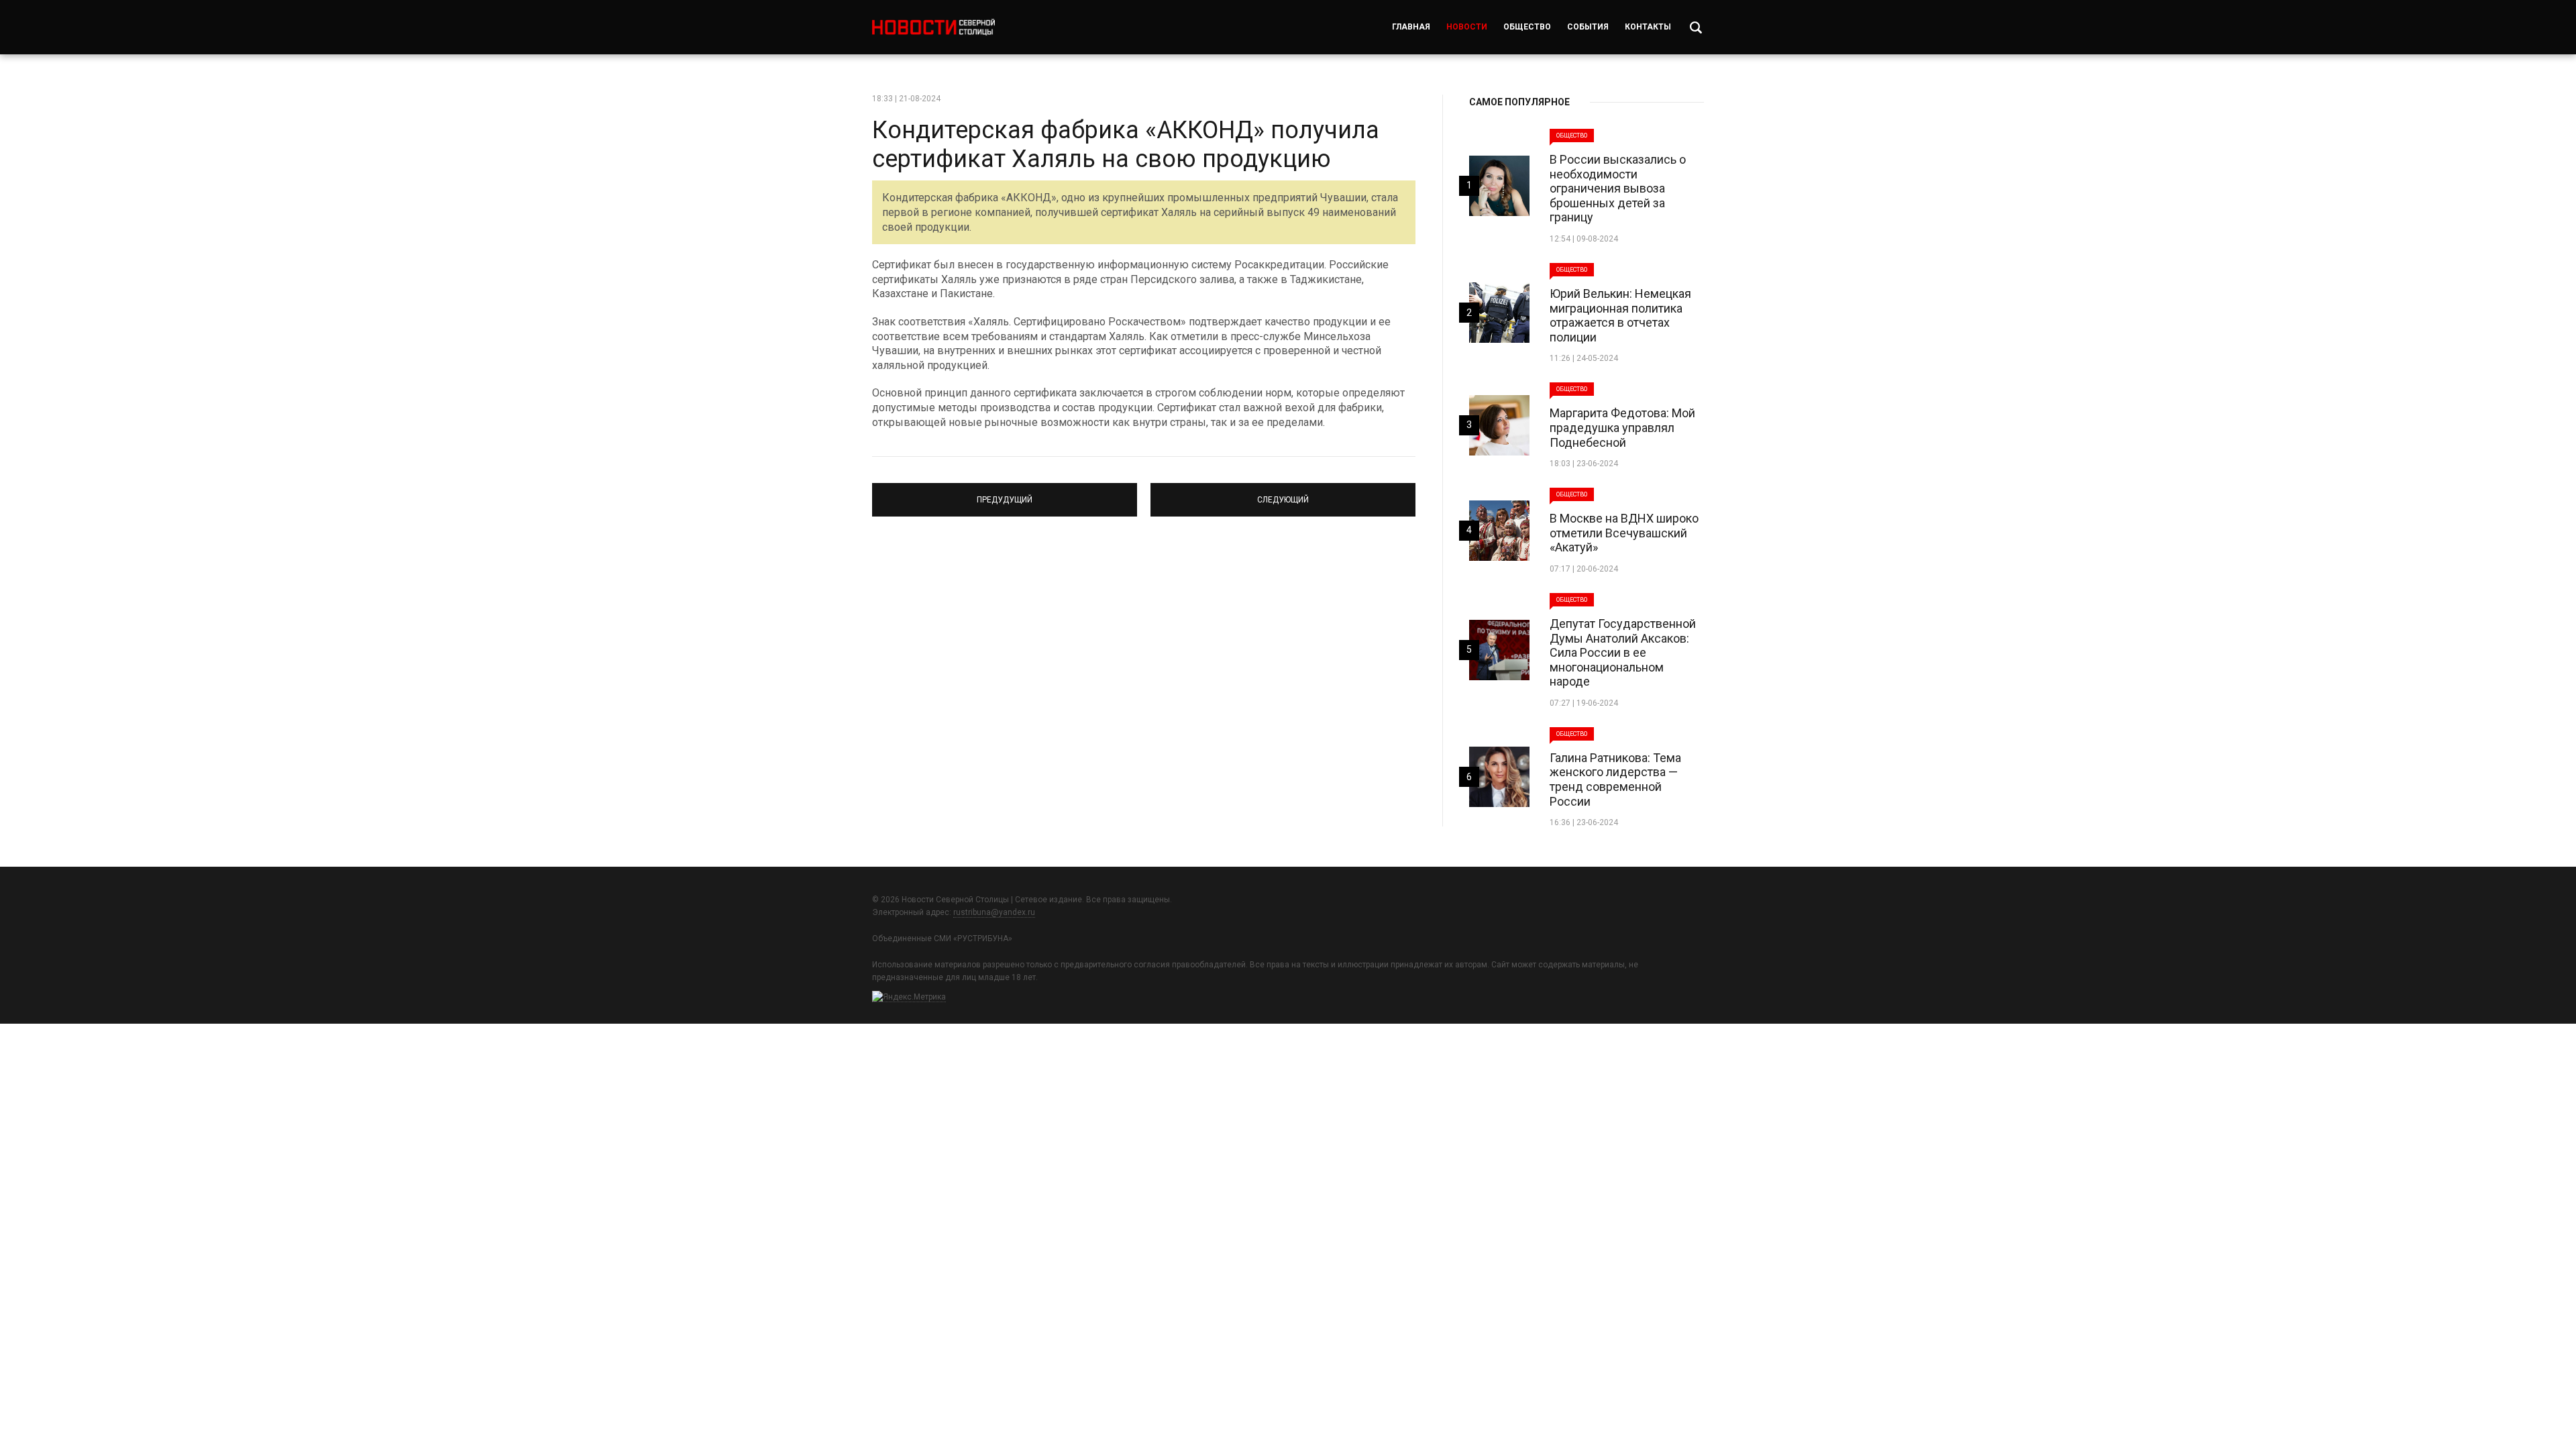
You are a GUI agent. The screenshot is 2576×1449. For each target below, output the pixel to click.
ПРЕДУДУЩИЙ (1005, 494)
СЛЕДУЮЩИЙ (1283, 494)
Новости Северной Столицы (933, 27)
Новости (1467, 27)
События (1588, 27)
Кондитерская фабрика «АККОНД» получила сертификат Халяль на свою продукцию (1126, 145)
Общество (1527, 27)
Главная (1411, 27)
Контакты (1648, 27)
